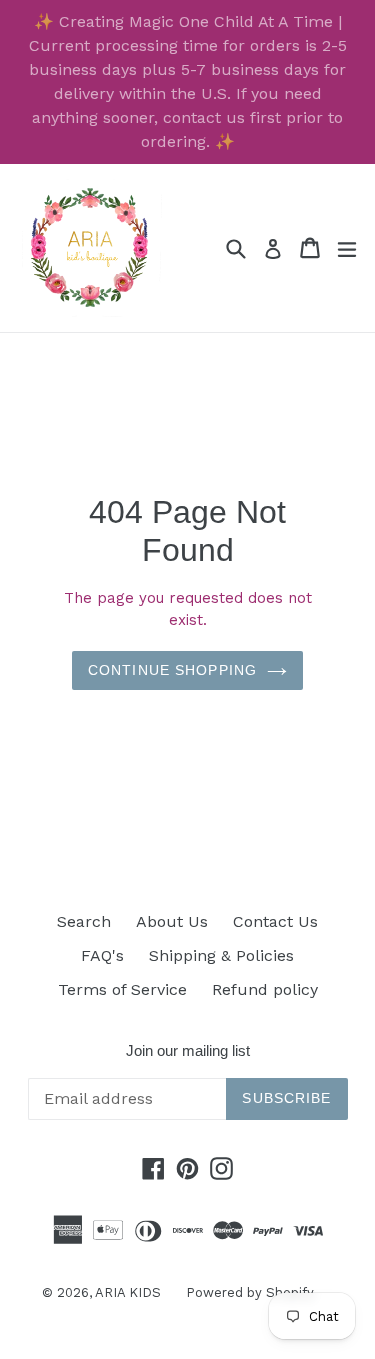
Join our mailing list (188, 1050)
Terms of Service (122, 989)
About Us (172, 921)
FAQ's (102, 955)
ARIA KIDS (128, 1292)
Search (84, 921)
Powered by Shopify (250, 1292)
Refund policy (265, 989)
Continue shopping (172, 670)
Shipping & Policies (221, 955)
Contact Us (275, 921)
